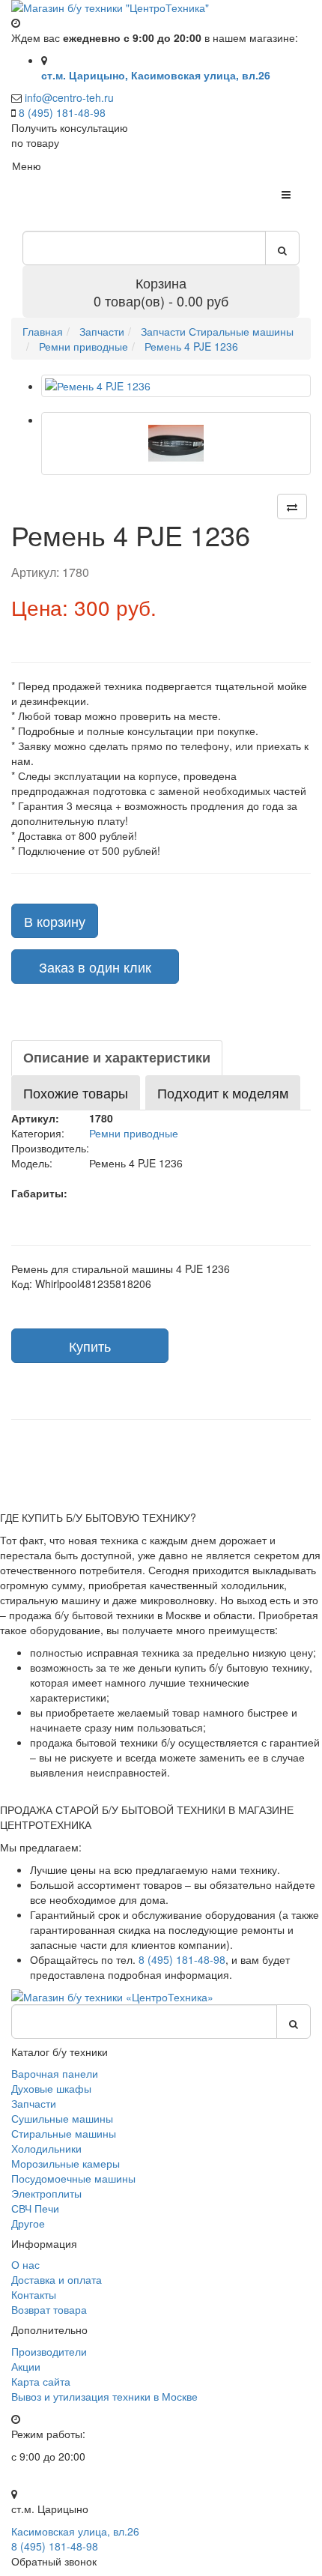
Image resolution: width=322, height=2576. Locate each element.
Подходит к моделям (223, 1092)
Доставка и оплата (57, 2279)
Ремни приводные (134, 1133)
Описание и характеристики (117, 1057)
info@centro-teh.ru (69, 97)
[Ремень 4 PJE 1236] (176, 386)
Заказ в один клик (95, 967)
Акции (26, 2366)
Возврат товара (49, 2309)
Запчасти (34, 2103)
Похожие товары (76, 1092)
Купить (90, 1346)
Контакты (34, 2294)
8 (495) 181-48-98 (62, 112)
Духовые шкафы (51, 2088)
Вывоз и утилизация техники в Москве (104, 2396)
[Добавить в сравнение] (292, 507)
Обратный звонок (54, 2561)
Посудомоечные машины (73, 2178)
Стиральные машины (64, 2133)
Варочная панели (55, 2073)
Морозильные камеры (66, 2163)
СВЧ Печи (35, 2208)
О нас (25, 2264)
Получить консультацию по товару (70, 135)
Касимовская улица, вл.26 (75, 2531)
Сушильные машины (62, 2118)
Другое (28, 2223)
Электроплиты (46, 2193)
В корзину (55, 921)
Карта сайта (41, 2381)
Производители (49, 2351)
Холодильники (46, 2148)
